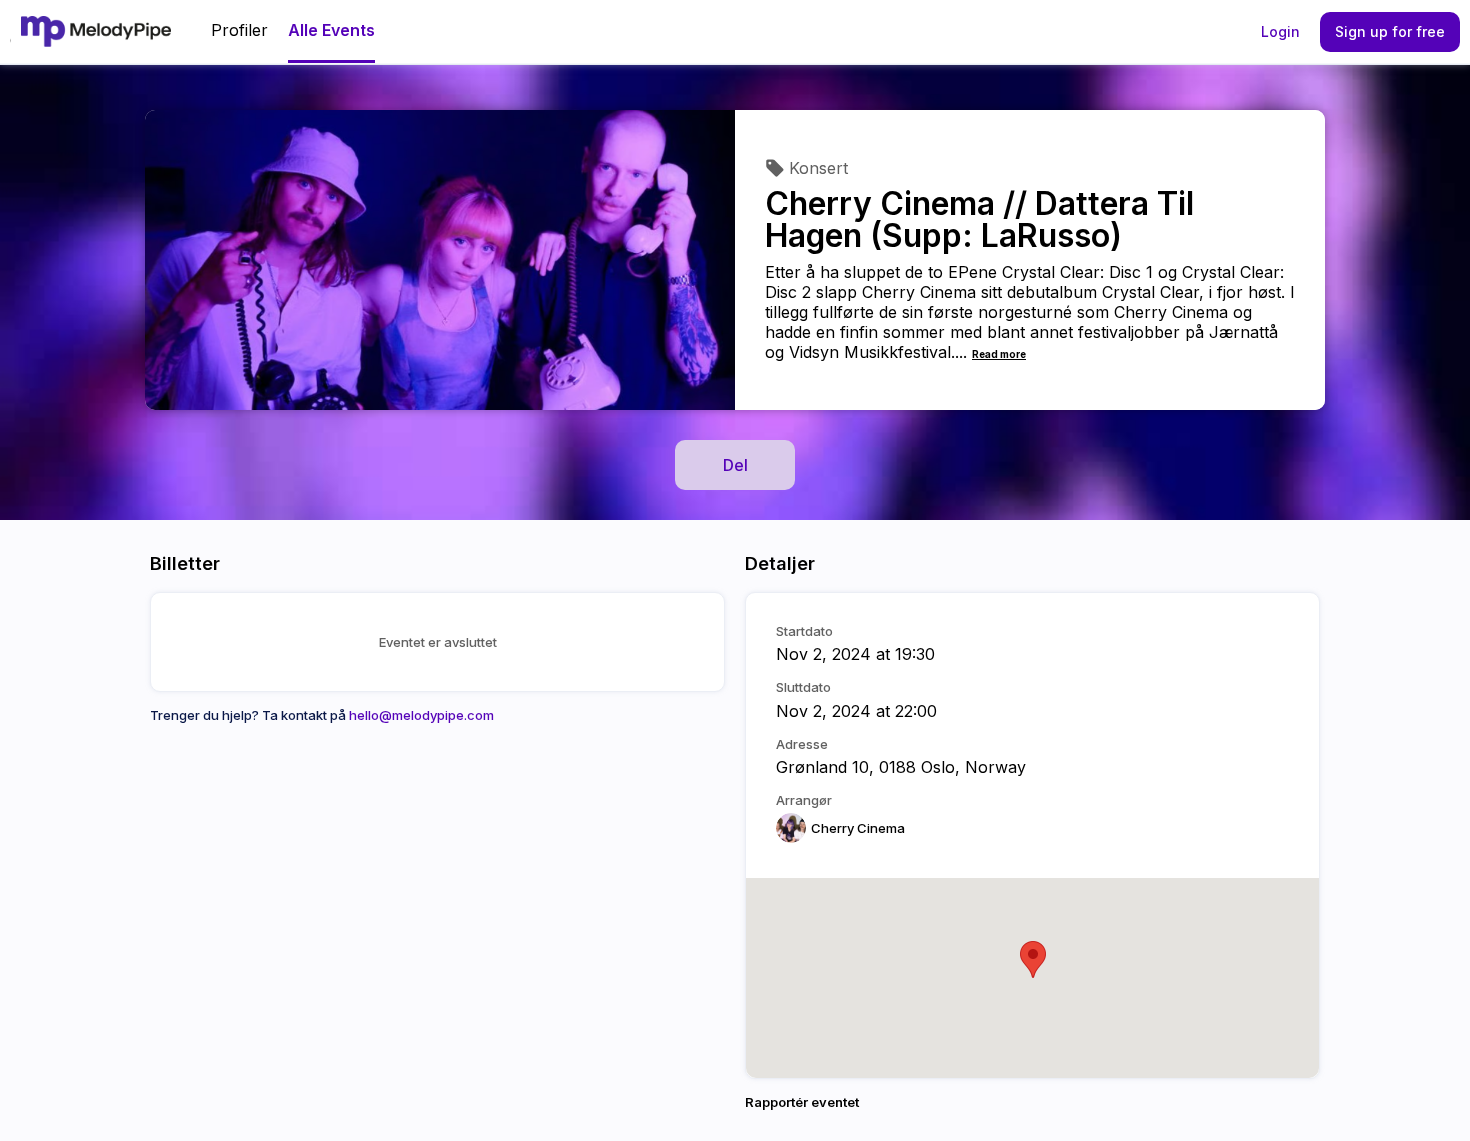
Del (735, 465)
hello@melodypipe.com (421, 715)
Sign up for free (1390, 31)
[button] (1033, 959)
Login (1280, 31)
